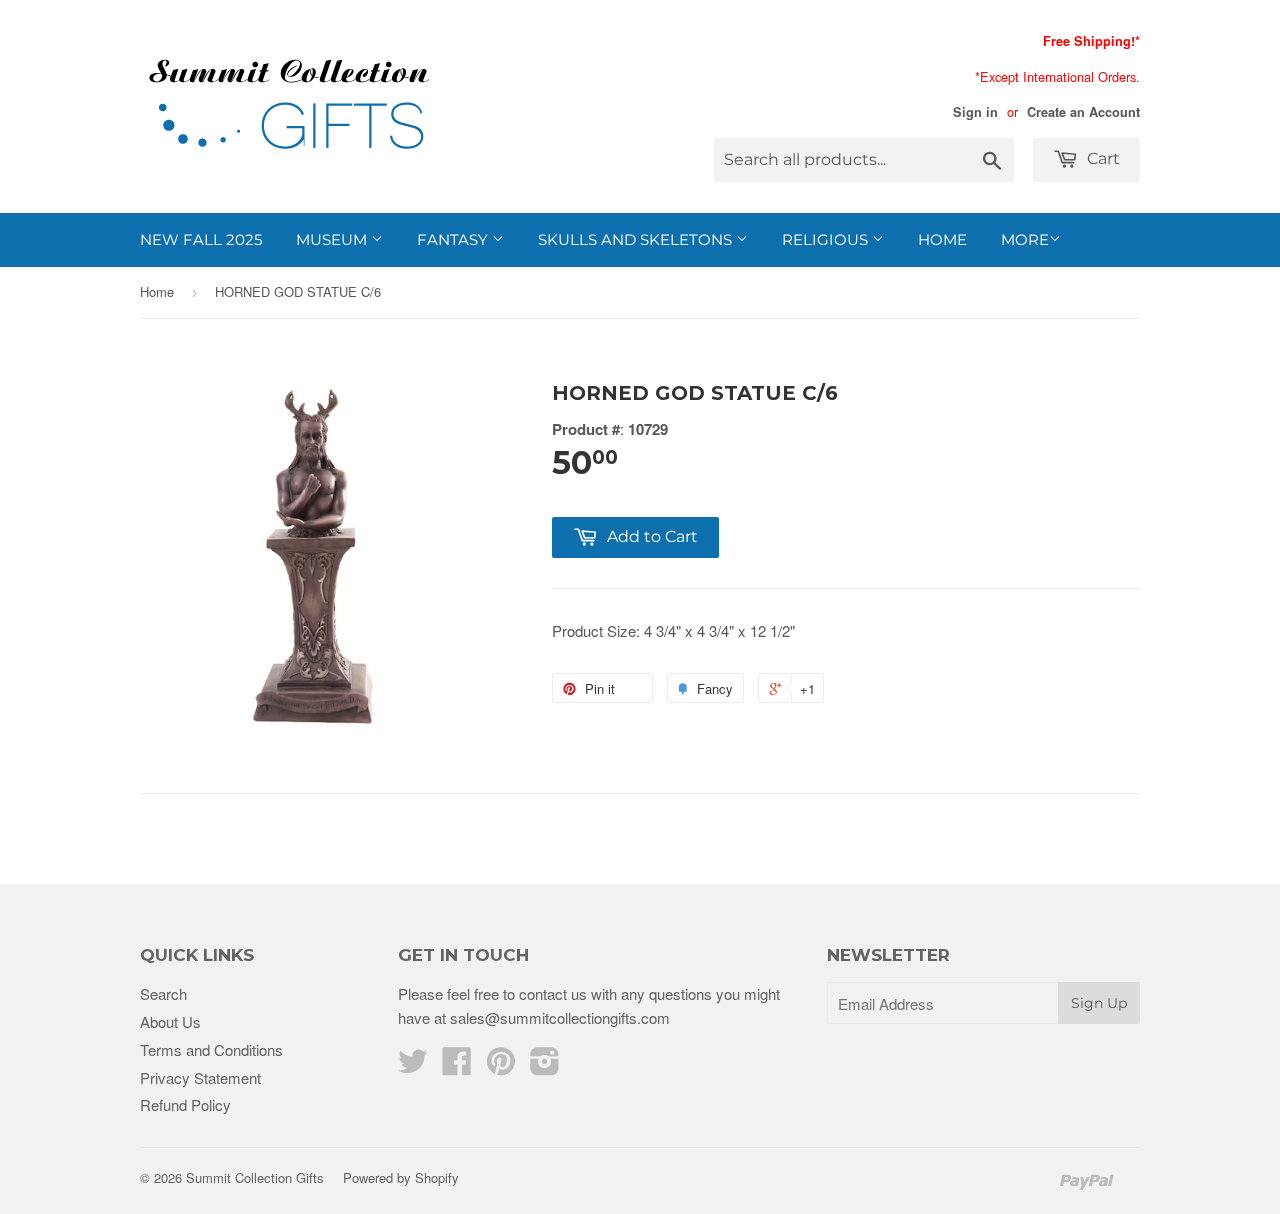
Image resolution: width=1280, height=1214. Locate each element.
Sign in (975, 112)
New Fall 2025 (201, 239)
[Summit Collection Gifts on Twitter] (413, 1066)
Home (942, 239)
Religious (827, 239)
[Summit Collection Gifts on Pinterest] (501, 1066)
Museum (333, 239)
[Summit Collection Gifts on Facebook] (457, 1066)
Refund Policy (185, 1104)
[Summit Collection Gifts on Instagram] (545, 1066)
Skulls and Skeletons (637, 239)
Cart (1101, 158)
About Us (170, 1021)
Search (163, 993)
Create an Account (1083, 112)
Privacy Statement (200, 1077)
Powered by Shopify (401, 1177)
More (1025, 239)
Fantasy (454, 239)
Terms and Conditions (211, 1049)
